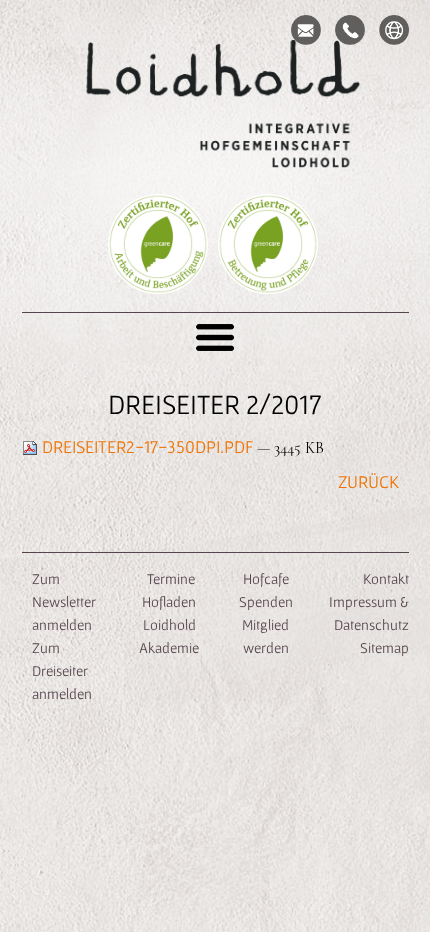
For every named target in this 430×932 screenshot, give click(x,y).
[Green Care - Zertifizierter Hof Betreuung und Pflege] (268, 274)
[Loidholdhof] (215, 106)
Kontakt (386, 578)
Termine (169, 578)
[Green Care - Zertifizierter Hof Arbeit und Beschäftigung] (158, 274)
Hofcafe (266, 578)
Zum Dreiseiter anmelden (62, 670)
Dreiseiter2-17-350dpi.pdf (147, 446)
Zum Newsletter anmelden (64, 601)
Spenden (266, 601)
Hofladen (169, 601)
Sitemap (384, 647)
